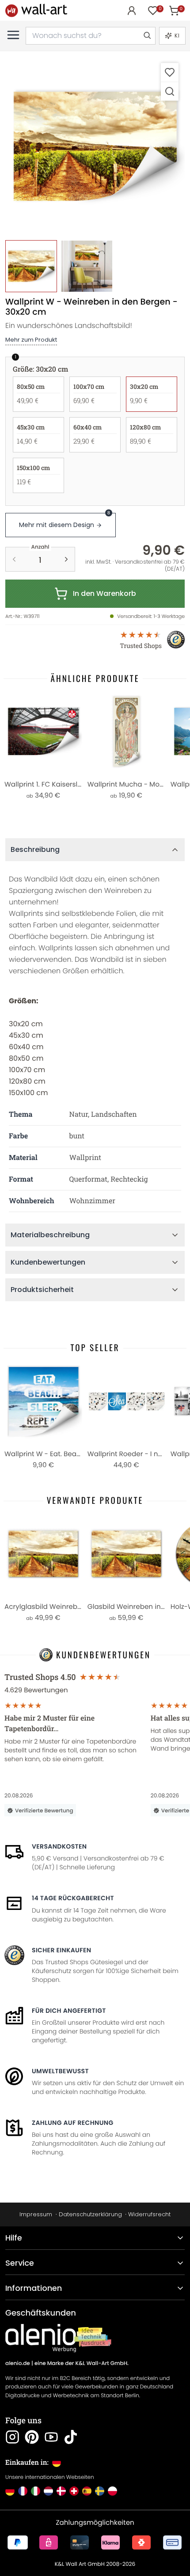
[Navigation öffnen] (13, 35)
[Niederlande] (48, 2491)
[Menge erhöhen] (66, 559)
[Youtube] (51, 2437)
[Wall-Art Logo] (36, 10)
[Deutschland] (10, 2491)
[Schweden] (100, 2491)
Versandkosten (59, 1846)
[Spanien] (87, 2491)
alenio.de (18, 2363)
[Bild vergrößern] (170, 91)
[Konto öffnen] (132, 11)
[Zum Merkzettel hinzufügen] (170, 72)
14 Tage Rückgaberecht (73, 1898)
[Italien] (36, 2491)
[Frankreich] (23, 2491)
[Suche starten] (147, 36)
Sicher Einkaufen (61, 1950)
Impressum (36, 2214)
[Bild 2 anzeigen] (86, 266)
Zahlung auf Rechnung (73, 2123)
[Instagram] (12, 2437)
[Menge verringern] (14, 559)
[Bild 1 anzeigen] (31, 266)
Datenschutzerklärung (90, 2214)
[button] (95, 146)
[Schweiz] (74, 2491)
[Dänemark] (61, 2491)
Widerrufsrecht (149, 2214)
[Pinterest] (32, 2437)
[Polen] (112, 2491)
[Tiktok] (71, 2437)
